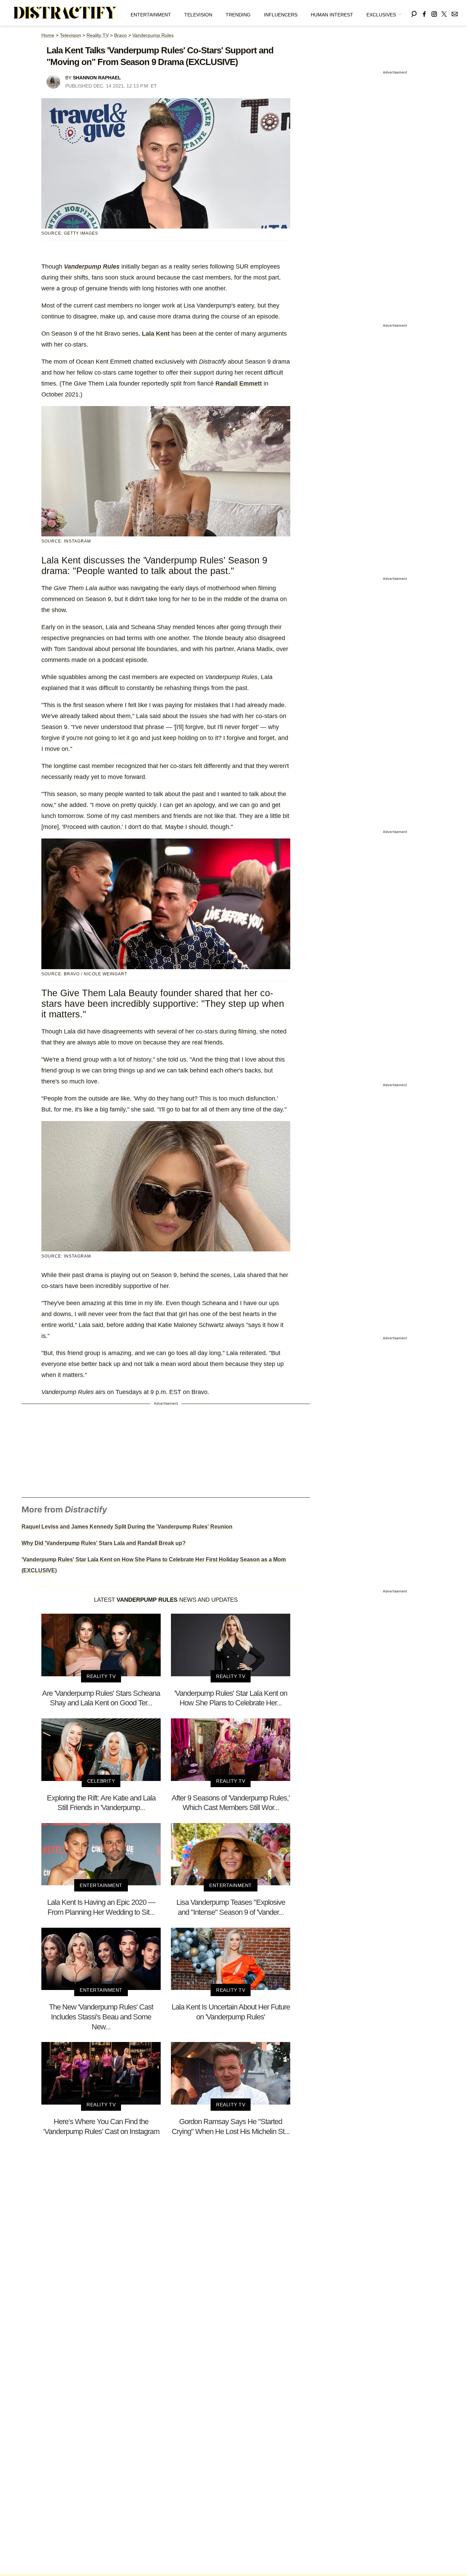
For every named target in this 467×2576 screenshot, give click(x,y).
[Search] (414, 13)
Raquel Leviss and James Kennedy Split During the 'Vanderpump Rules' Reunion (127, 1527)
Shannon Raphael (97, 78)
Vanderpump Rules (153, 35)
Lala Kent (156, 334)
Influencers (281, 15)
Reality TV (98, 35)
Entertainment (151, 15)
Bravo (121, 35)
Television (198, 15)
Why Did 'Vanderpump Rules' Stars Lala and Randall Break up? (104, 1543)
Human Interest (332, 15)
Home (48, 35)
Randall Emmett (239, 383)
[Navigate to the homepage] (65, 13)
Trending (238, 15)
